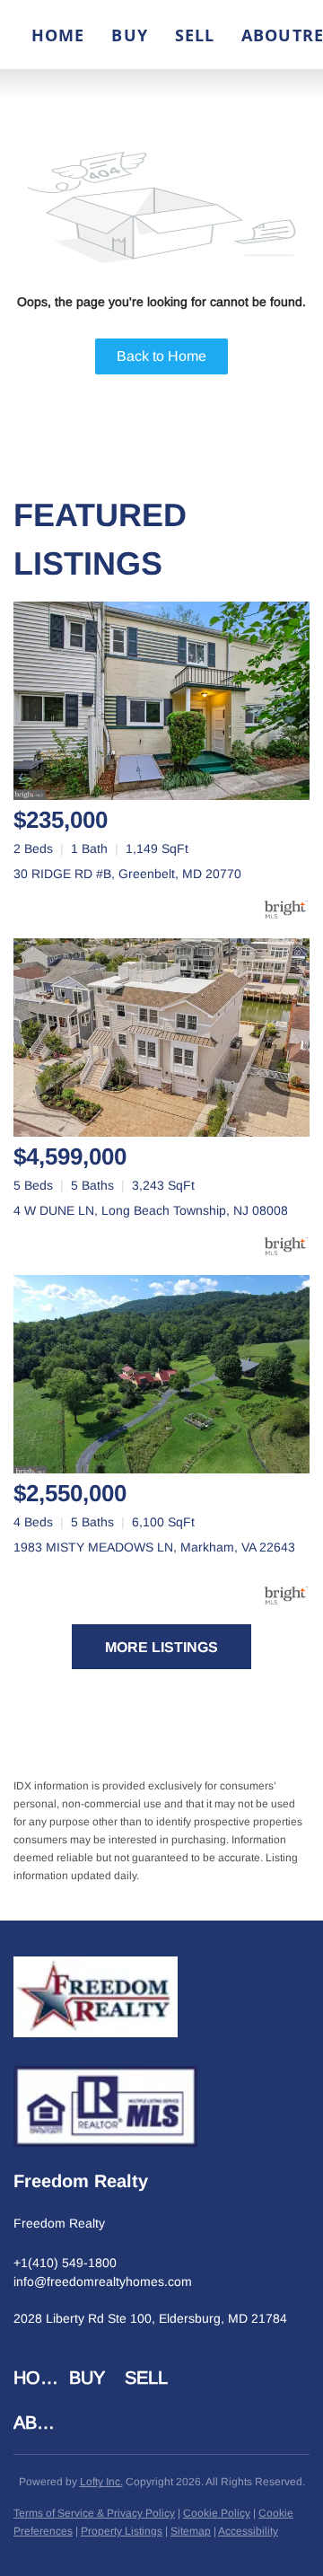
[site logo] (96, 2002)
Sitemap (191, 2531)
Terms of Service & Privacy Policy (94, 2513)
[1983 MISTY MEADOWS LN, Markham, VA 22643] (161, 1374)
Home (58, 35)
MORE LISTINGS (161, 1647)
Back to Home (161, 356)
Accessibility (248, 2531)
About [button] (272, 35)
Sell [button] (195, 35)
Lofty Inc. (101, 2482)
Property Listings (122, 2531)
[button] (41, 2378)
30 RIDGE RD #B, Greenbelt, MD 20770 (127, 874)
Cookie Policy (217, 2513)
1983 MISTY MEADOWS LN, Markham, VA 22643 (154, 1547)
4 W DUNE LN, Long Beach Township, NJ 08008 (151, 1210)
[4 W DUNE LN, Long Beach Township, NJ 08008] (161, 1037)
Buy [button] (129, 35)
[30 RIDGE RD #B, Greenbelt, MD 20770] (161, 701)
